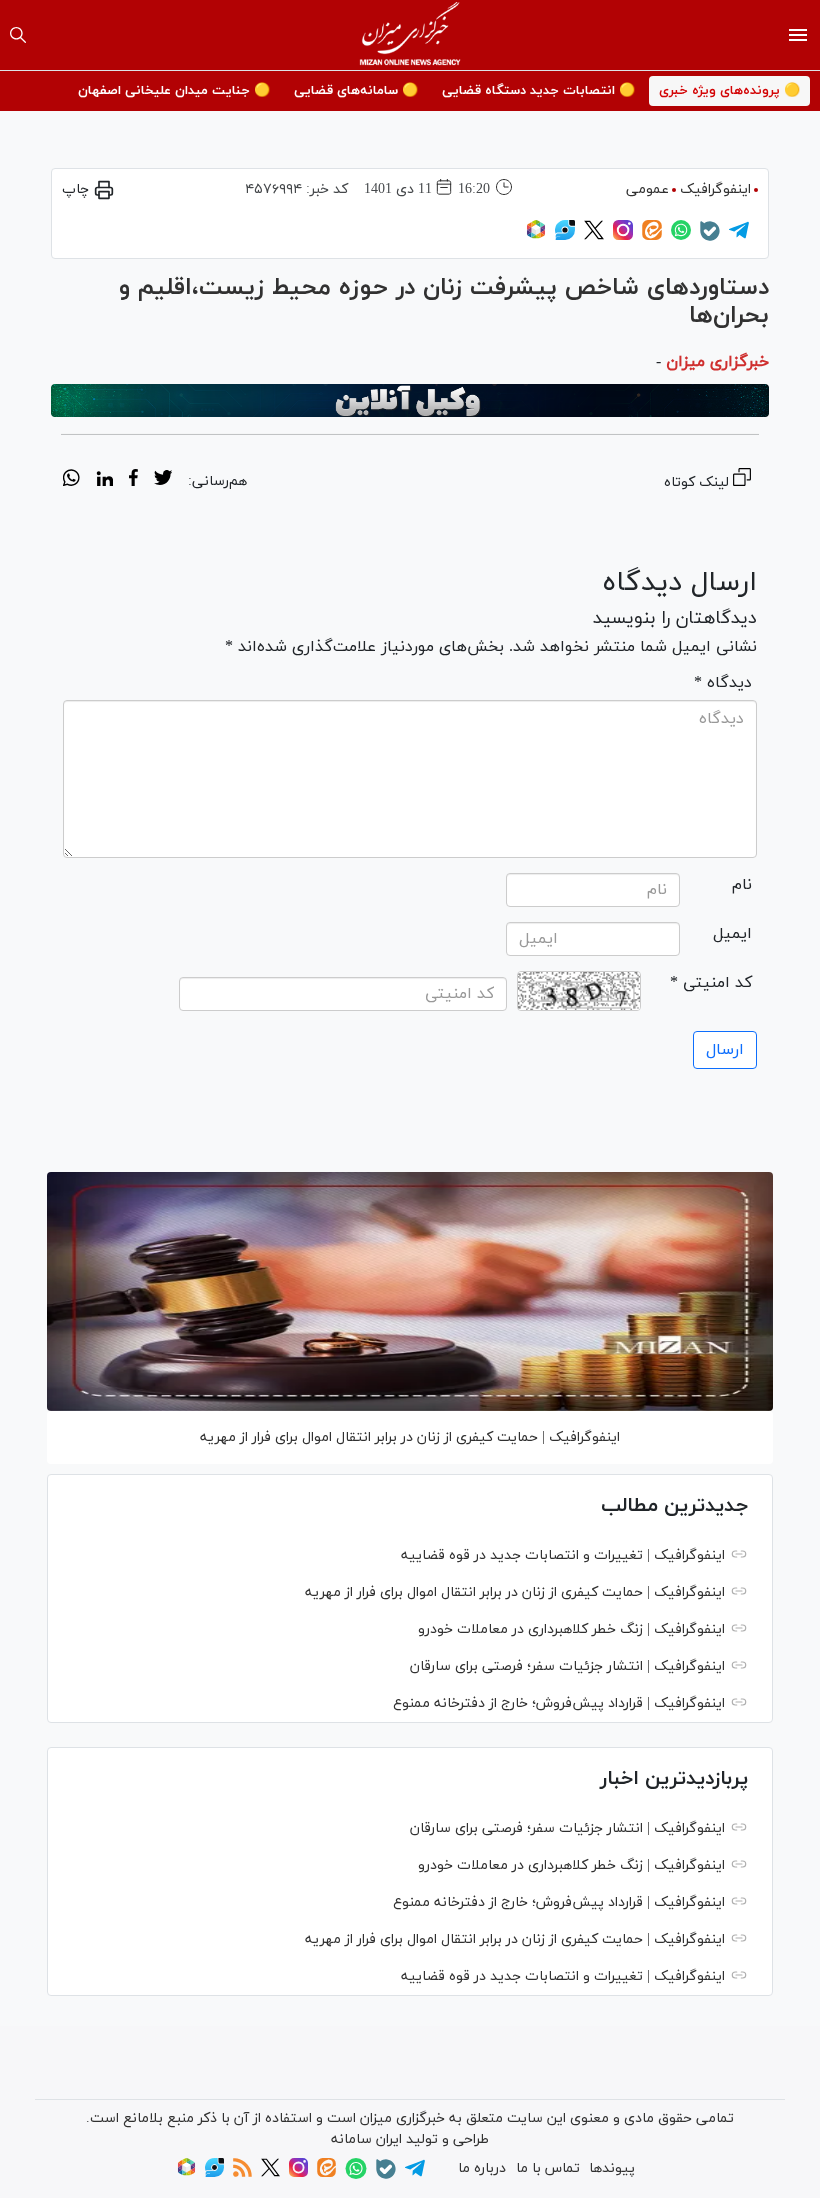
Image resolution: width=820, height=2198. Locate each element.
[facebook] (133, 481)
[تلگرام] (739, 236)
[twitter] (163, 481)
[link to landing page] (410, 35)
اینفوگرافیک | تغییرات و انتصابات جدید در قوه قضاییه (563, 1555)
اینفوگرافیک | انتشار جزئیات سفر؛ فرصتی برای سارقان (567, 1666)
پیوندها (612, 2168)
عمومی (647, 189)
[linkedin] (104, 481)
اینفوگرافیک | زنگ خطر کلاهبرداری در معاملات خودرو (571, 1629)
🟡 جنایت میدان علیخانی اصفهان (174, 91)
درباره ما (482, 2168)
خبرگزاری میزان (717, 362)
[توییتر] (594, 236)
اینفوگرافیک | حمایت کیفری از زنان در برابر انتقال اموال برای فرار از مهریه (410, 1437)
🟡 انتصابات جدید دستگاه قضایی (538, 91)
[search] (18, 35)
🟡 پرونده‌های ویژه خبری (729, 91)
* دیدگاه (723, 683)
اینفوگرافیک (715, 189)
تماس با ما (548, 2168)
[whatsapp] (71, 481)
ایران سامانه (366, 2139)
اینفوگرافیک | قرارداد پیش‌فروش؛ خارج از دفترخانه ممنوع (559, 1703)
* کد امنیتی (711, 983)
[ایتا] (652, 236)
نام (742, 885)
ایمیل (732, 934)
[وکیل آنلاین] (410, 401)
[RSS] (242, 2173)
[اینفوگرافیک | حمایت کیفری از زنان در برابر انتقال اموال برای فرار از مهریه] (410, 1291)
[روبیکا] (536, 236)
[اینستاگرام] (623, 236)
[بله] (710, 237)
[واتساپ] (681, 236)
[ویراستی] (565, 236)
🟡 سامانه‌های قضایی (356, 91)
